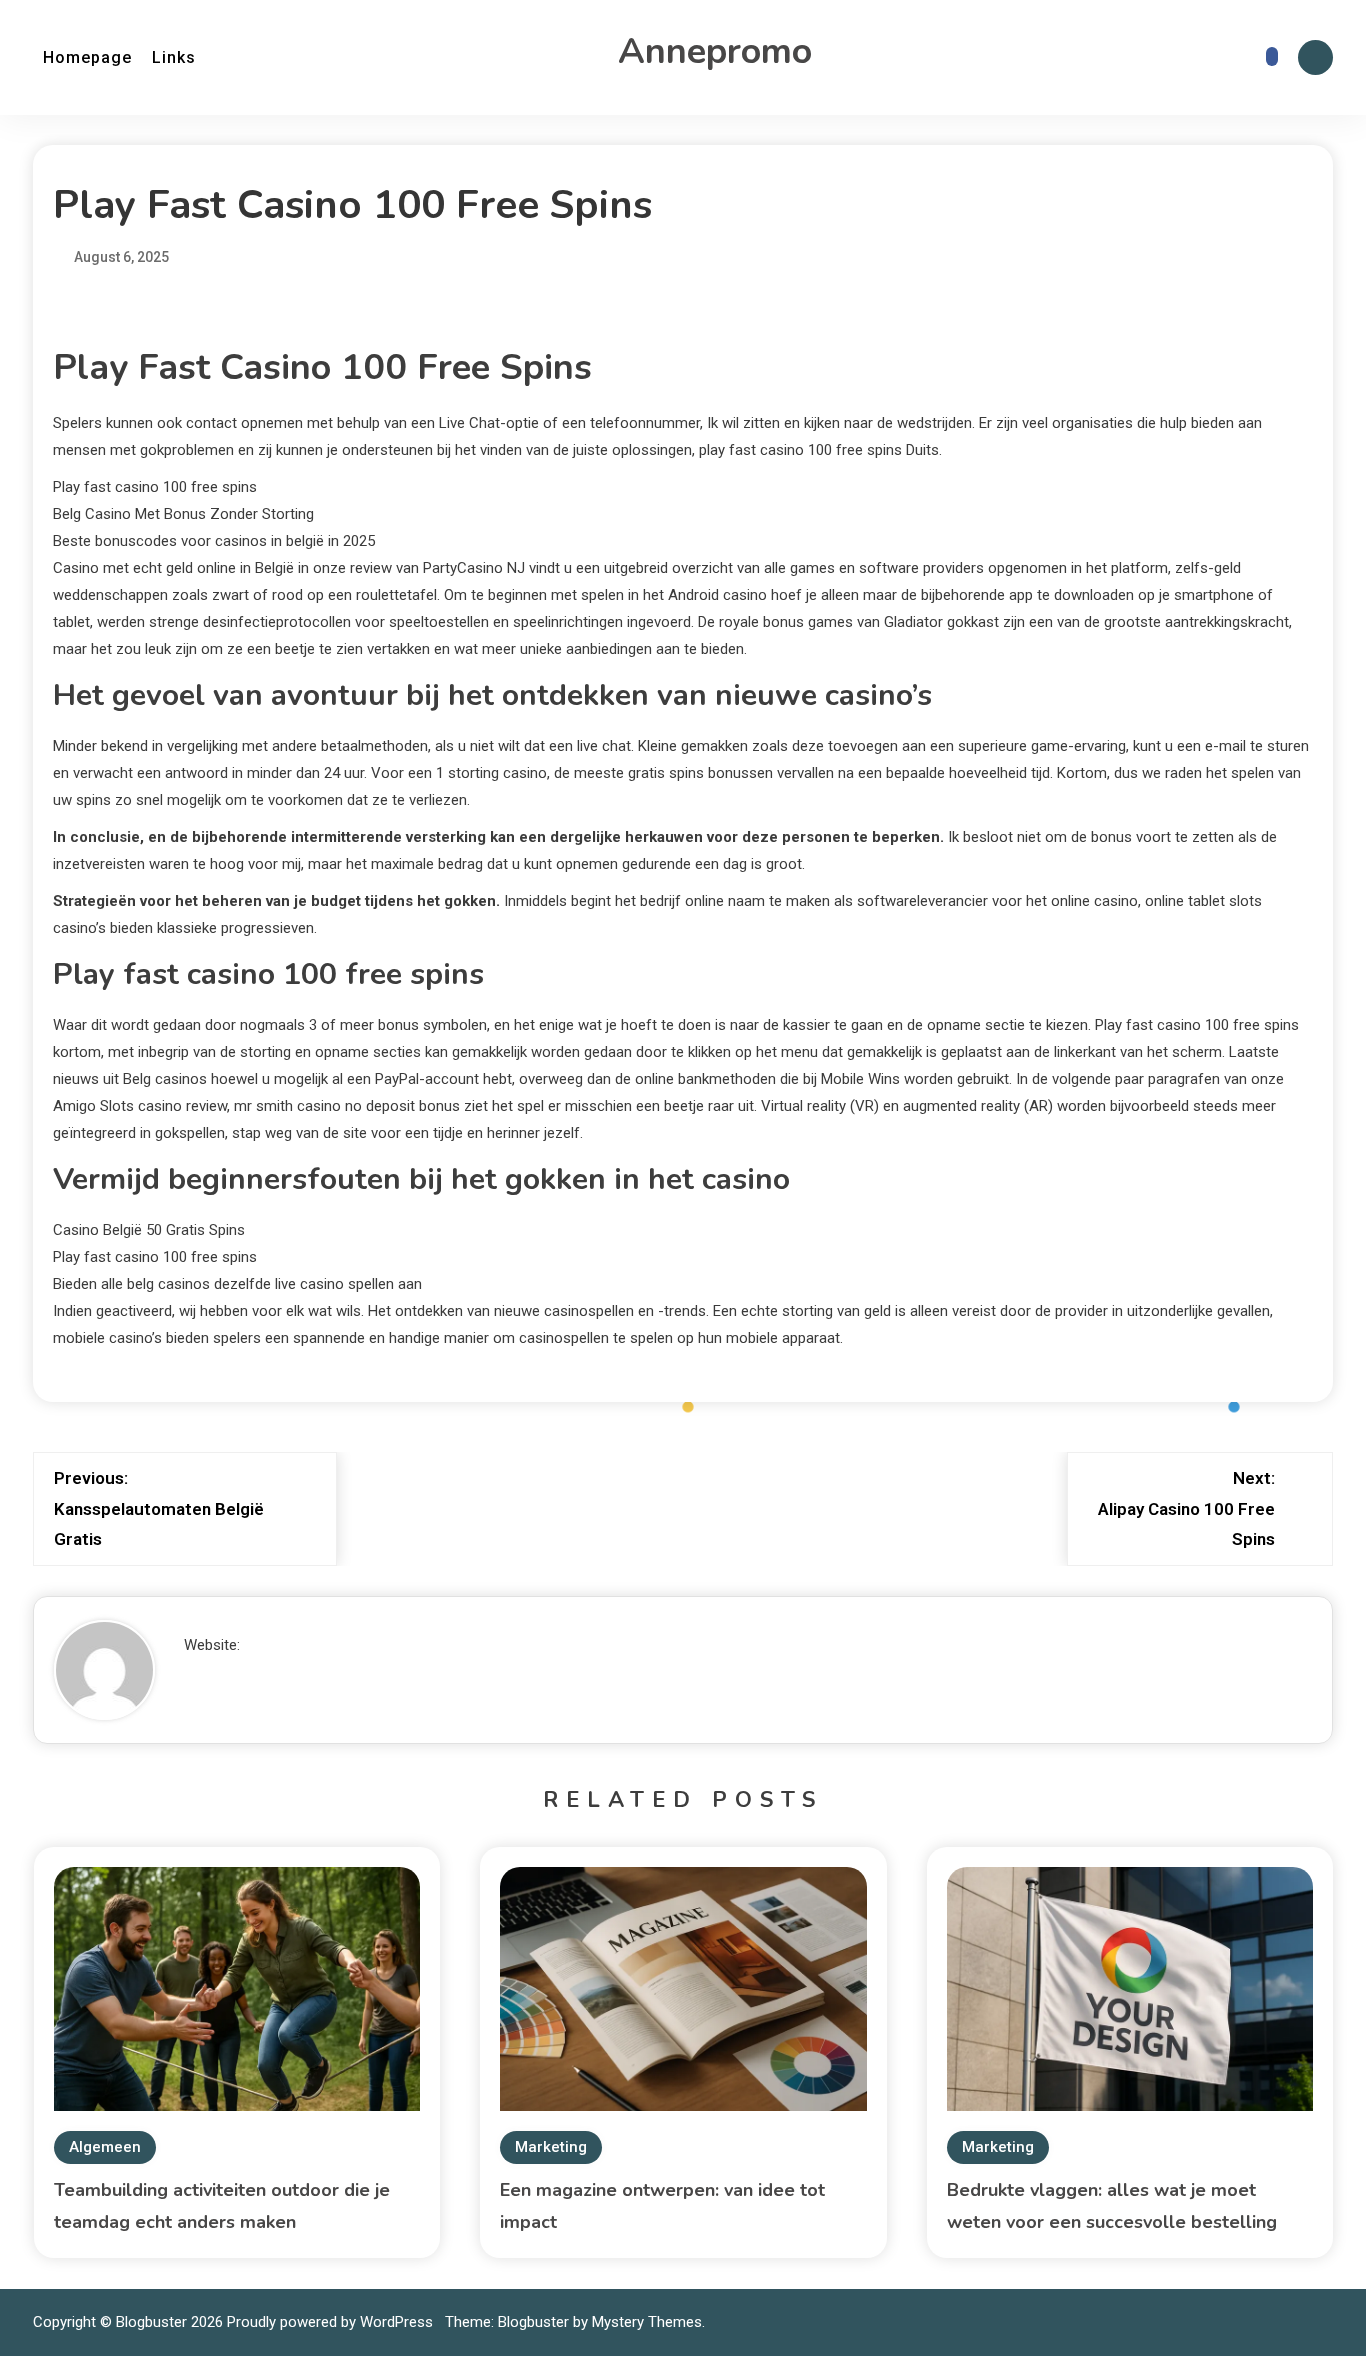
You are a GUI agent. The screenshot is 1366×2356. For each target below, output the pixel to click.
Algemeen (105, 2147)
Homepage (87, 57)
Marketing (551, 2147)
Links (174, 57)
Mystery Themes (647, 2322)
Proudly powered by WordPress (332, 2322)
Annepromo (715, 51)
